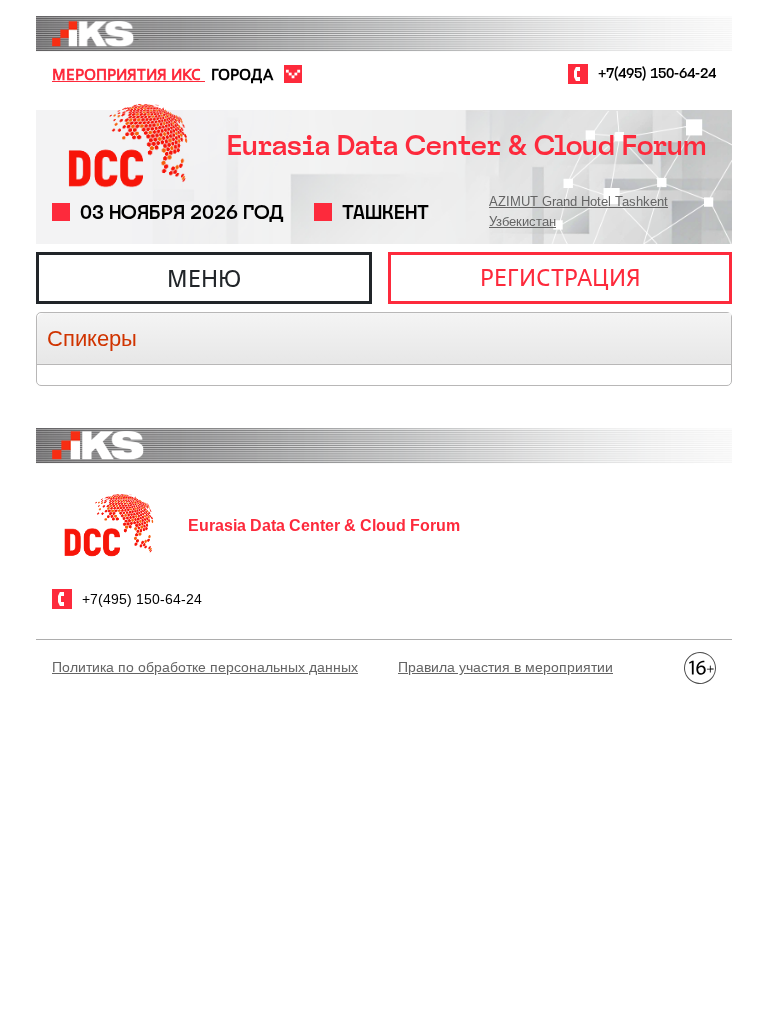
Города (242, 74)
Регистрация (560, 277)
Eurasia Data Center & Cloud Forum (466, 145)
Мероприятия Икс (128, 74)
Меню (204, 278)
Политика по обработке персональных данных (205, 667)
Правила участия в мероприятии (505, 667)
